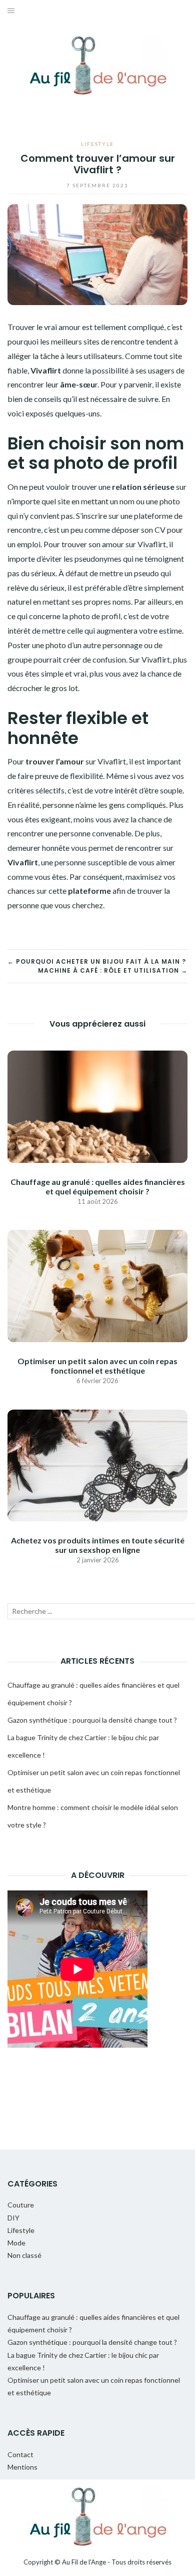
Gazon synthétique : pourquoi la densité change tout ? (92, 1720)
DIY (13, 2218)
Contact (20, 2454)
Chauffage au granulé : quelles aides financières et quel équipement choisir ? (98, 1186)
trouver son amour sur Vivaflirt (114, 544)
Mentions (22, 2467)
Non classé (24, 2255)
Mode (16, 2243)
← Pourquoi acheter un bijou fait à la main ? (97, 961)
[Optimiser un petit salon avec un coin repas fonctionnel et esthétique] (97, 1285)
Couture (21, 2205)
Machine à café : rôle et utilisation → (113, 970)
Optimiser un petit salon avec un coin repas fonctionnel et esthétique (97, 1366)
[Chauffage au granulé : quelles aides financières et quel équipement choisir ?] (97, 1105)
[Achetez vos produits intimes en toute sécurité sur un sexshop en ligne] (97, 1464)
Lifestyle (97, 144)
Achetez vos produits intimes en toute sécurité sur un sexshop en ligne (98, 1545)
